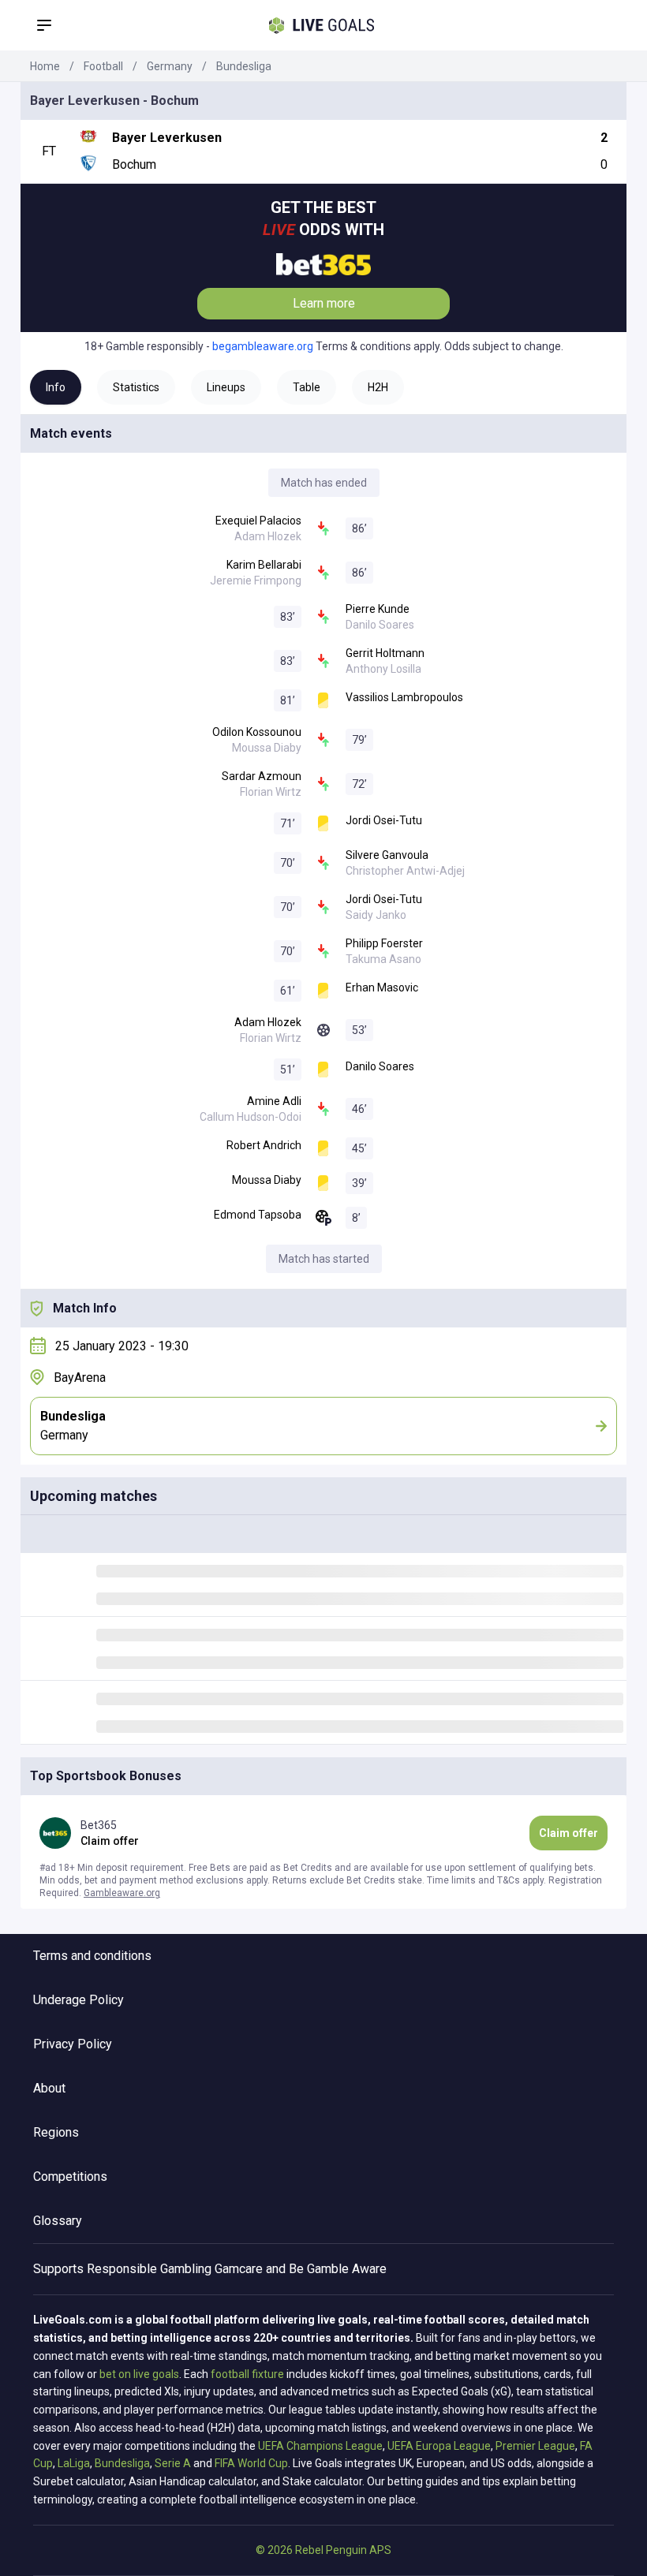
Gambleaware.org (122, 1893)
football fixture (247, 2374)
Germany (170, 66)
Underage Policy (79, 2000)
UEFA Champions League (320, 2446)
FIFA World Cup (251, 2463)
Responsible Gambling (149, 2269)
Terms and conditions (92, 1956)
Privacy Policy (73, 2044)
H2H (378, 387)
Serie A (173, 2463)
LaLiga (74, 2463)
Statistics (136, 387)
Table (307, 387)
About (49, 2088)
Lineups (226, 387)
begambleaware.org (263, 346)
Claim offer (568, 1833)
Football (103, 66)
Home (45, 66)
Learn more (324, 303)
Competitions (70, 2177)
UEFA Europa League (439, 2446)
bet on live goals (139, 2374)
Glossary (58, 2221)
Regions (56, 2132)
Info (56, 387)
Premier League (535, 2446)
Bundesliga (244, 66)
